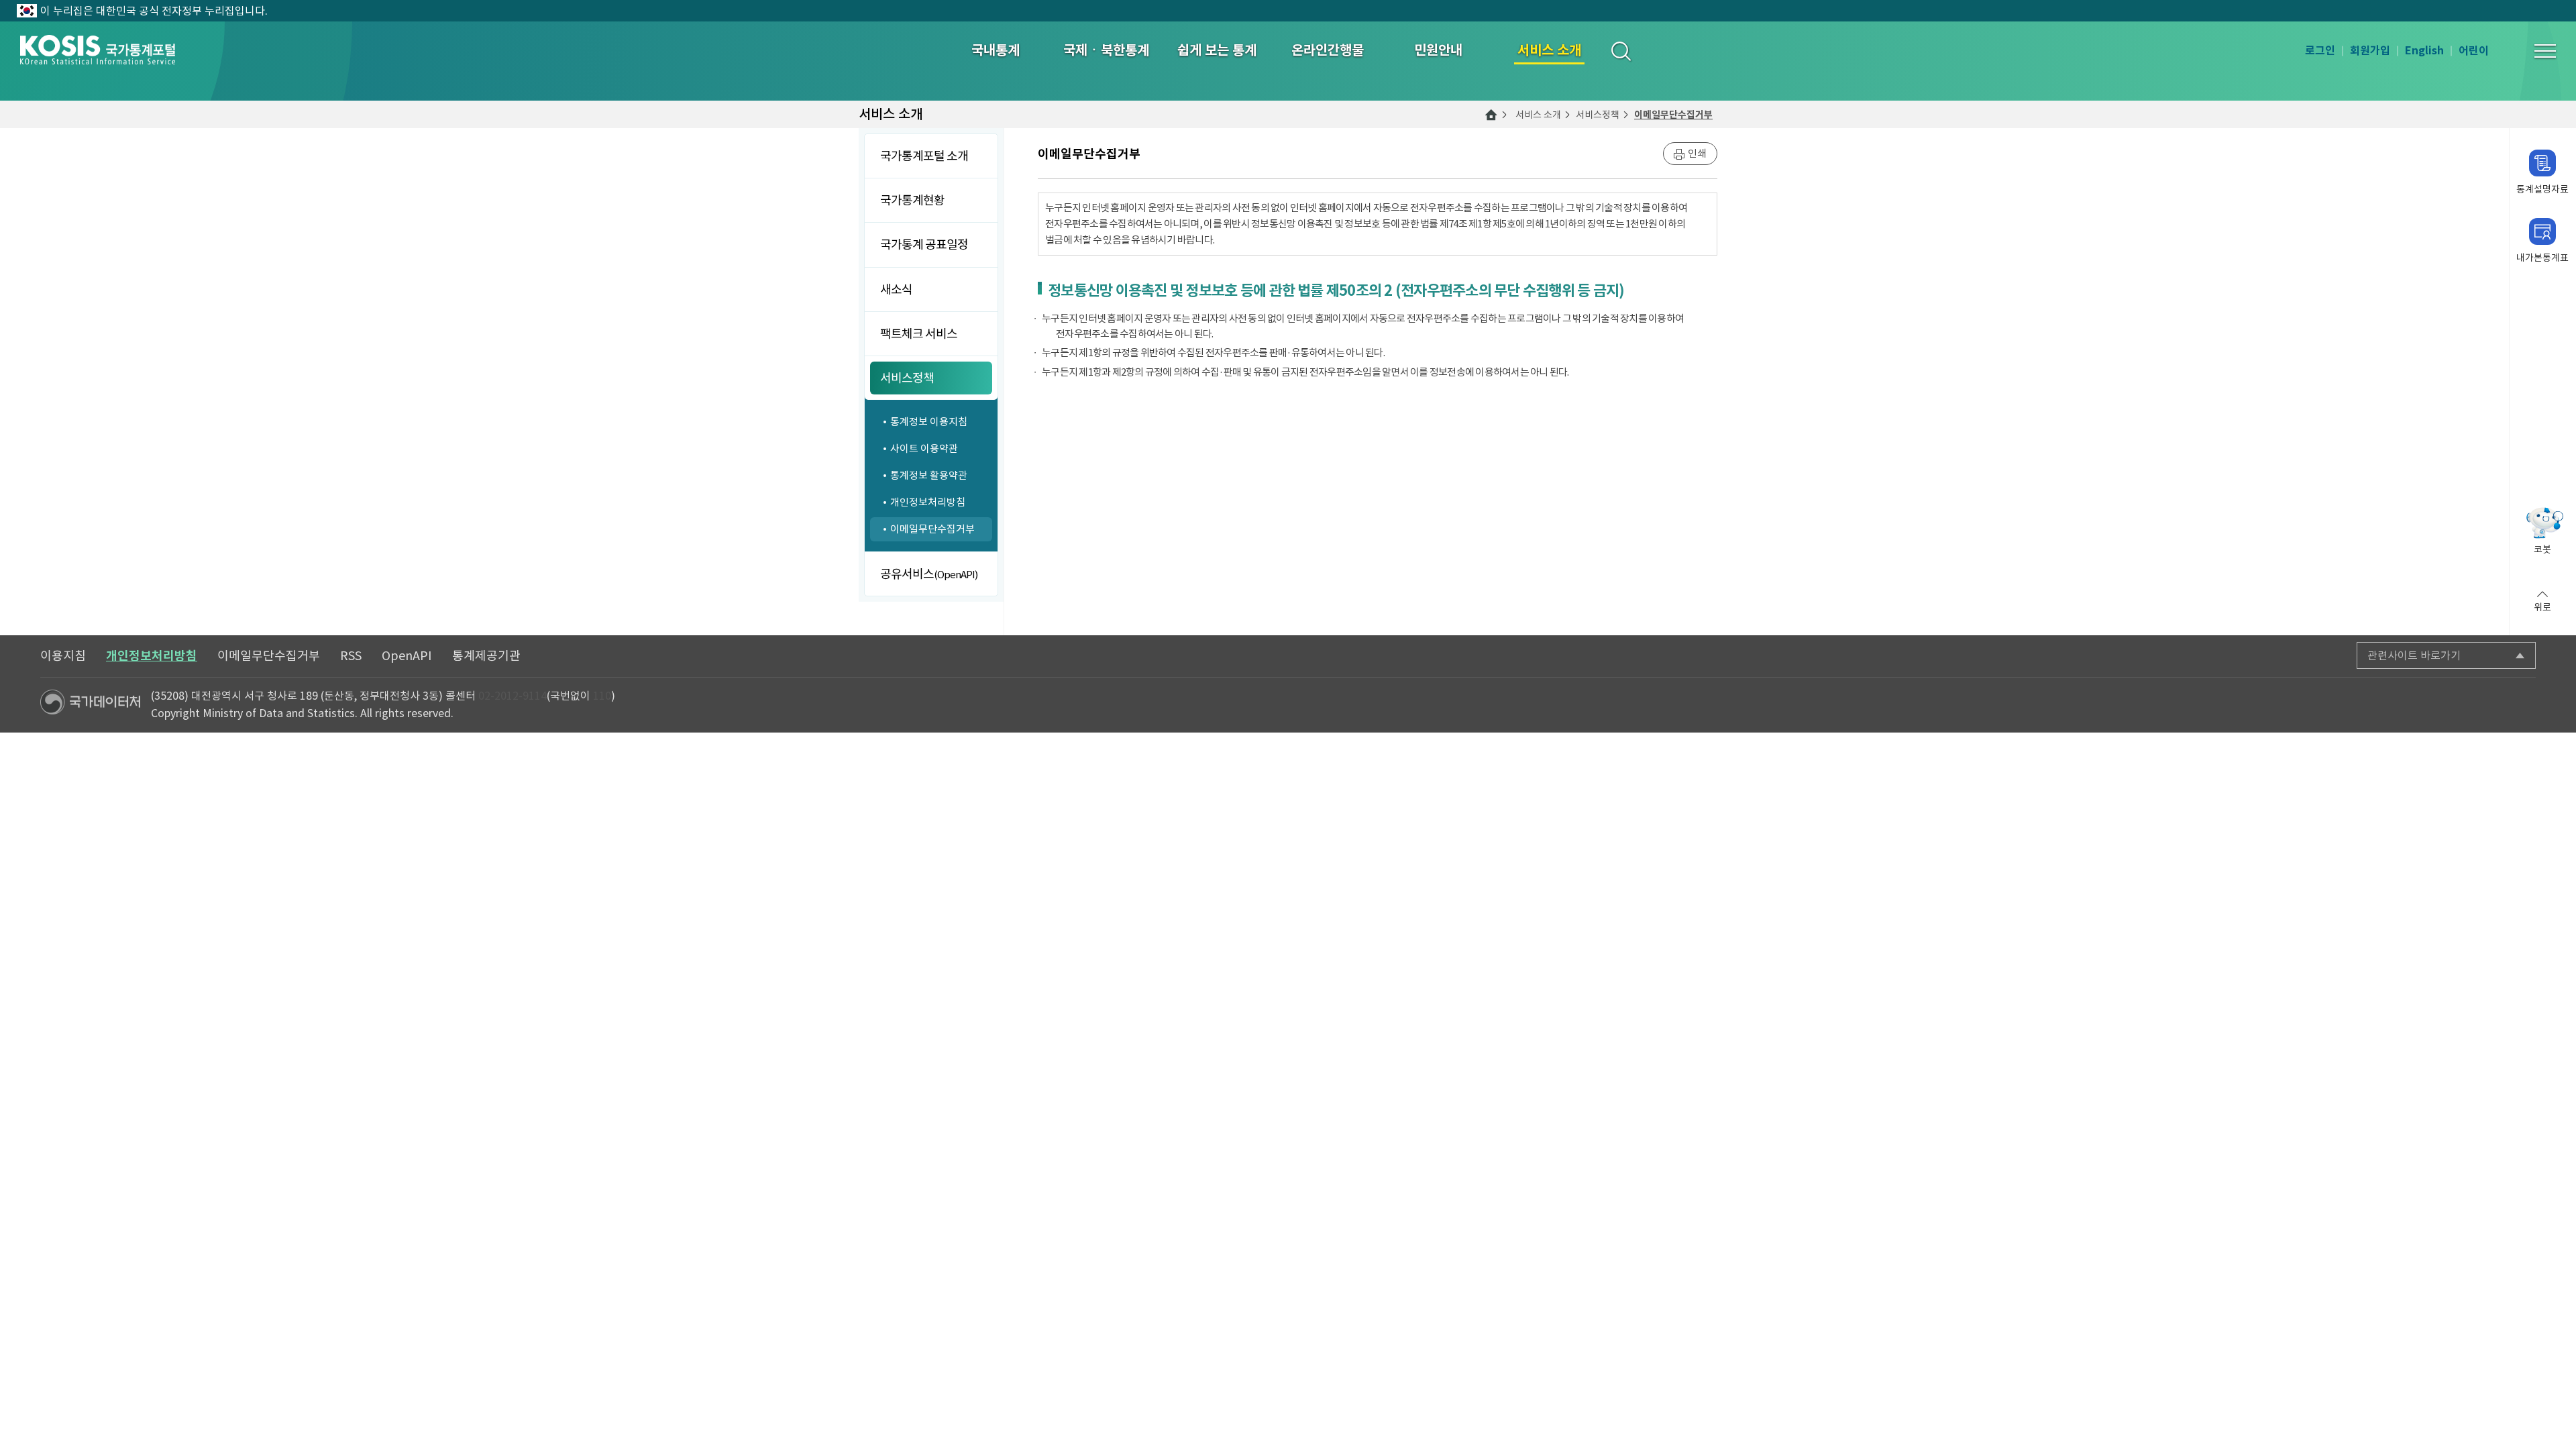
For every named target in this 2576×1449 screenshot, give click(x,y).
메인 (1491, 115)
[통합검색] (1620, 51)
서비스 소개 (1538, 115)
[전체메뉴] (2545, 51)
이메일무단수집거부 (1673, 115)
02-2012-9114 (513, 696)
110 (602, 696)
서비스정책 (1598, 115)
